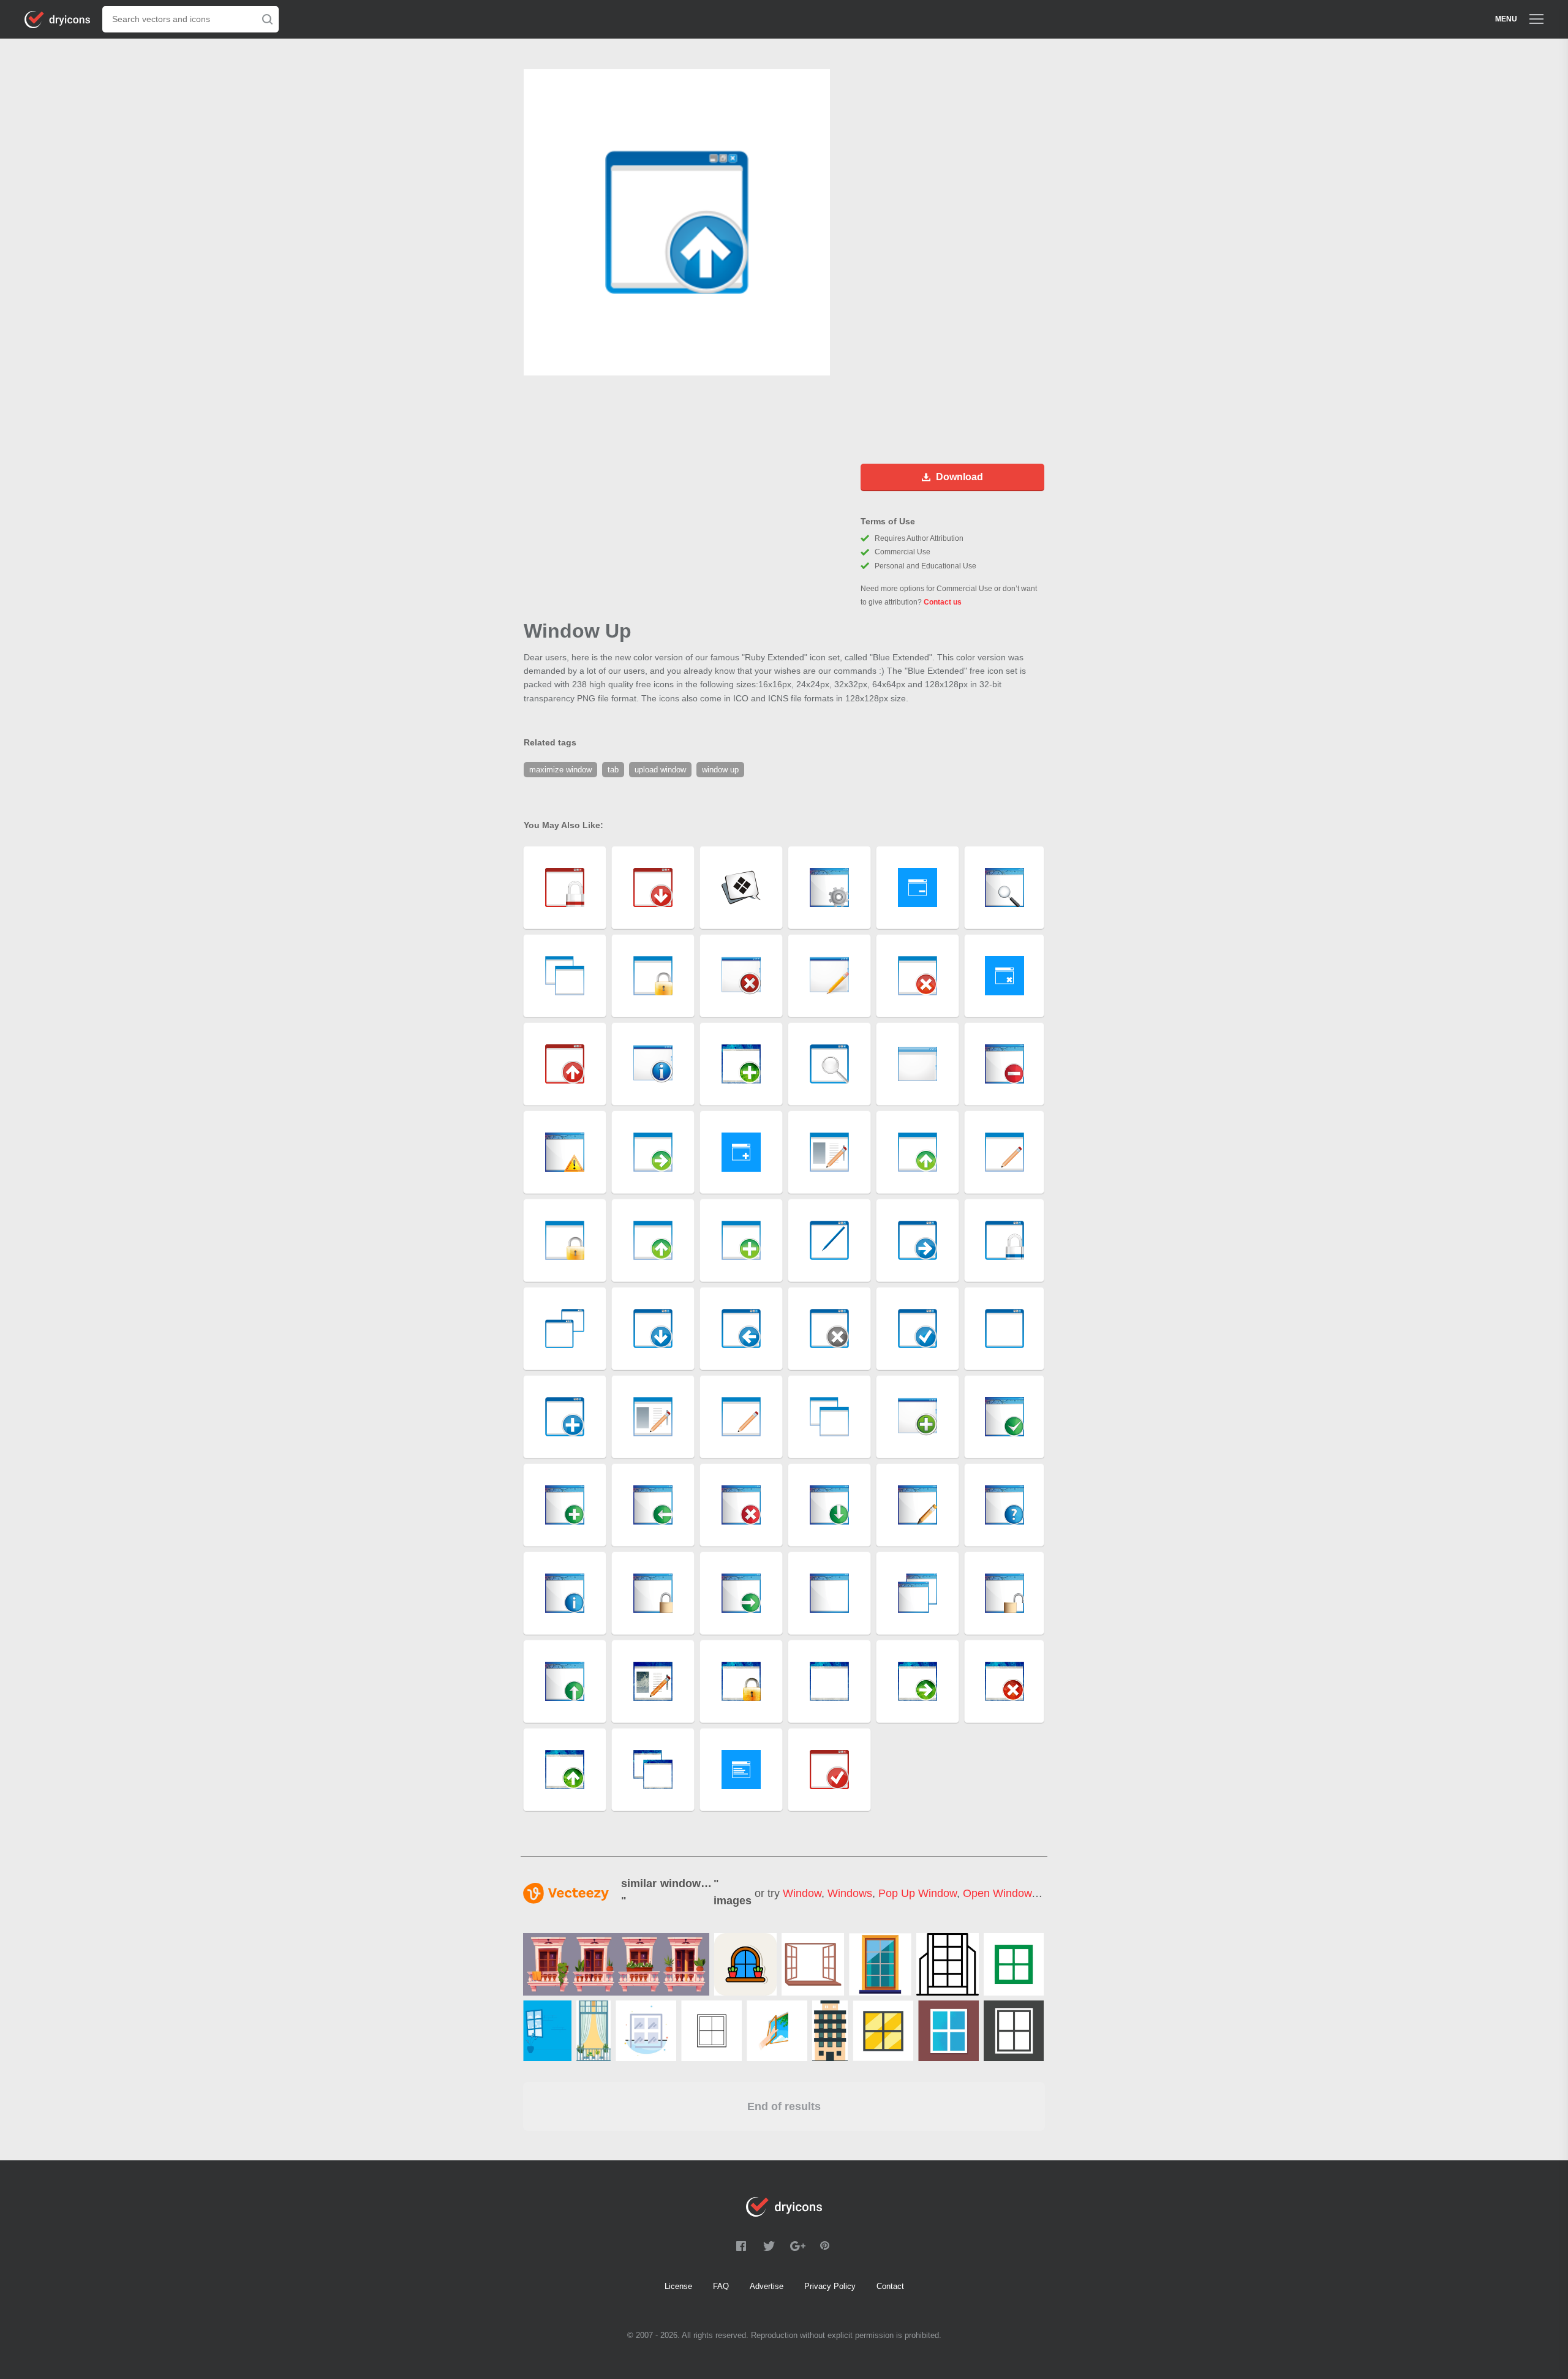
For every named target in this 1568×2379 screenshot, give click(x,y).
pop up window (918, 1893)
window (802, 1893)
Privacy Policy (830, 2286)
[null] (616, 1964)
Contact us (943, 602)
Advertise (767, 2286)
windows (850, 1893)
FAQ (721, 2286)
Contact (890, 2286)
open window (997, 1893)
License (678, 2286)
